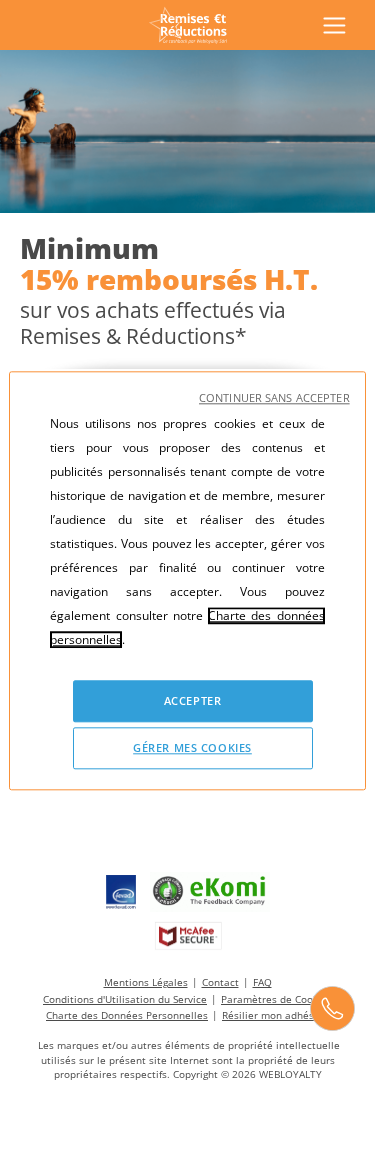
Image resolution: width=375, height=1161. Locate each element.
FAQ (262, 982)
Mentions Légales (146, 982)
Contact (220, 982)
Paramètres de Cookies (276, 999)
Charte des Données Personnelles (127, 1015)
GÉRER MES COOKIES (192, 747)
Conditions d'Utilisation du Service (125, 999)
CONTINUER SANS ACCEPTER (274, 397)
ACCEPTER (193, 700)
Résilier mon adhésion (275, 1015)
